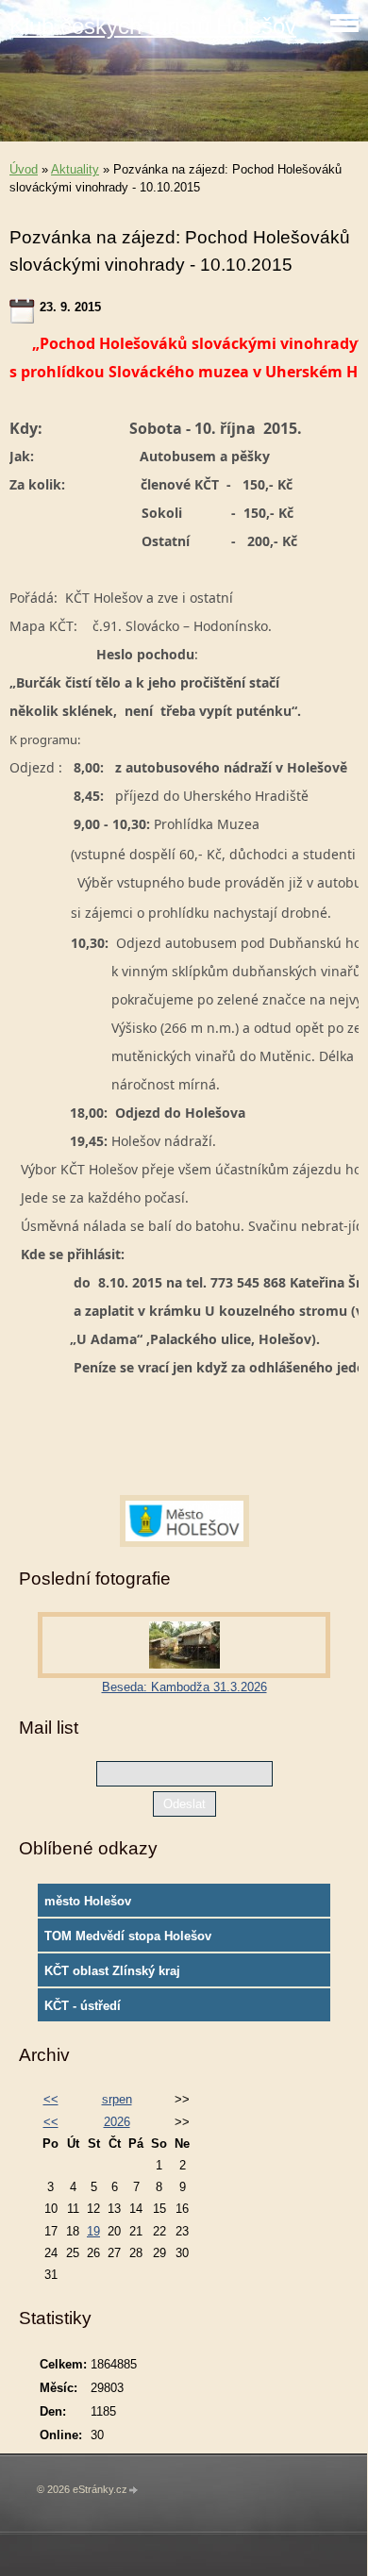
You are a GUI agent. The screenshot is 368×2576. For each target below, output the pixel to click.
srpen (117, 2099)
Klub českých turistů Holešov (153, 26)
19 (93, 2231)
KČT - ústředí (83, 2006)
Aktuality (75, 169)
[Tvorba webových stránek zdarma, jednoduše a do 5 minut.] (134, 2491)
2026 (117, 2122)
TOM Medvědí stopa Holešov (128, 1936)
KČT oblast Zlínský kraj (112, 1971)
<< (51, 2099)
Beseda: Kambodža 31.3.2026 (184, 1687)
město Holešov (88, 1901)
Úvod (24, 169)
